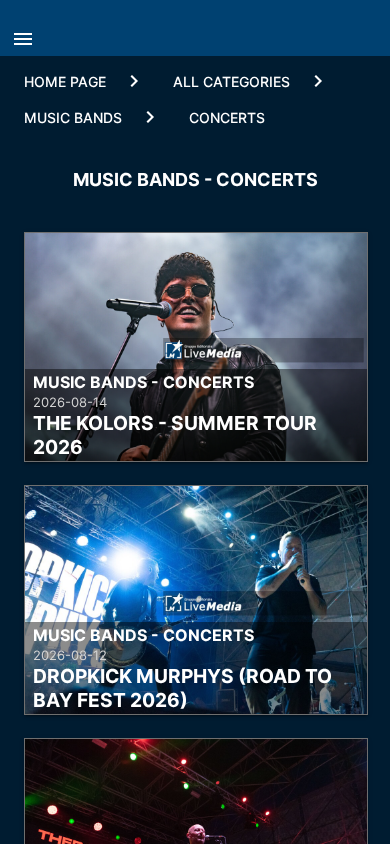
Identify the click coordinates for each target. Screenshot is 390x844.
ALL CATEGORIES (231, 81)
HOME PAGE (65, 81)
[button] (28, 33)
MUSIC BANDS (73, 117)
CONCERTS (227, 117)
